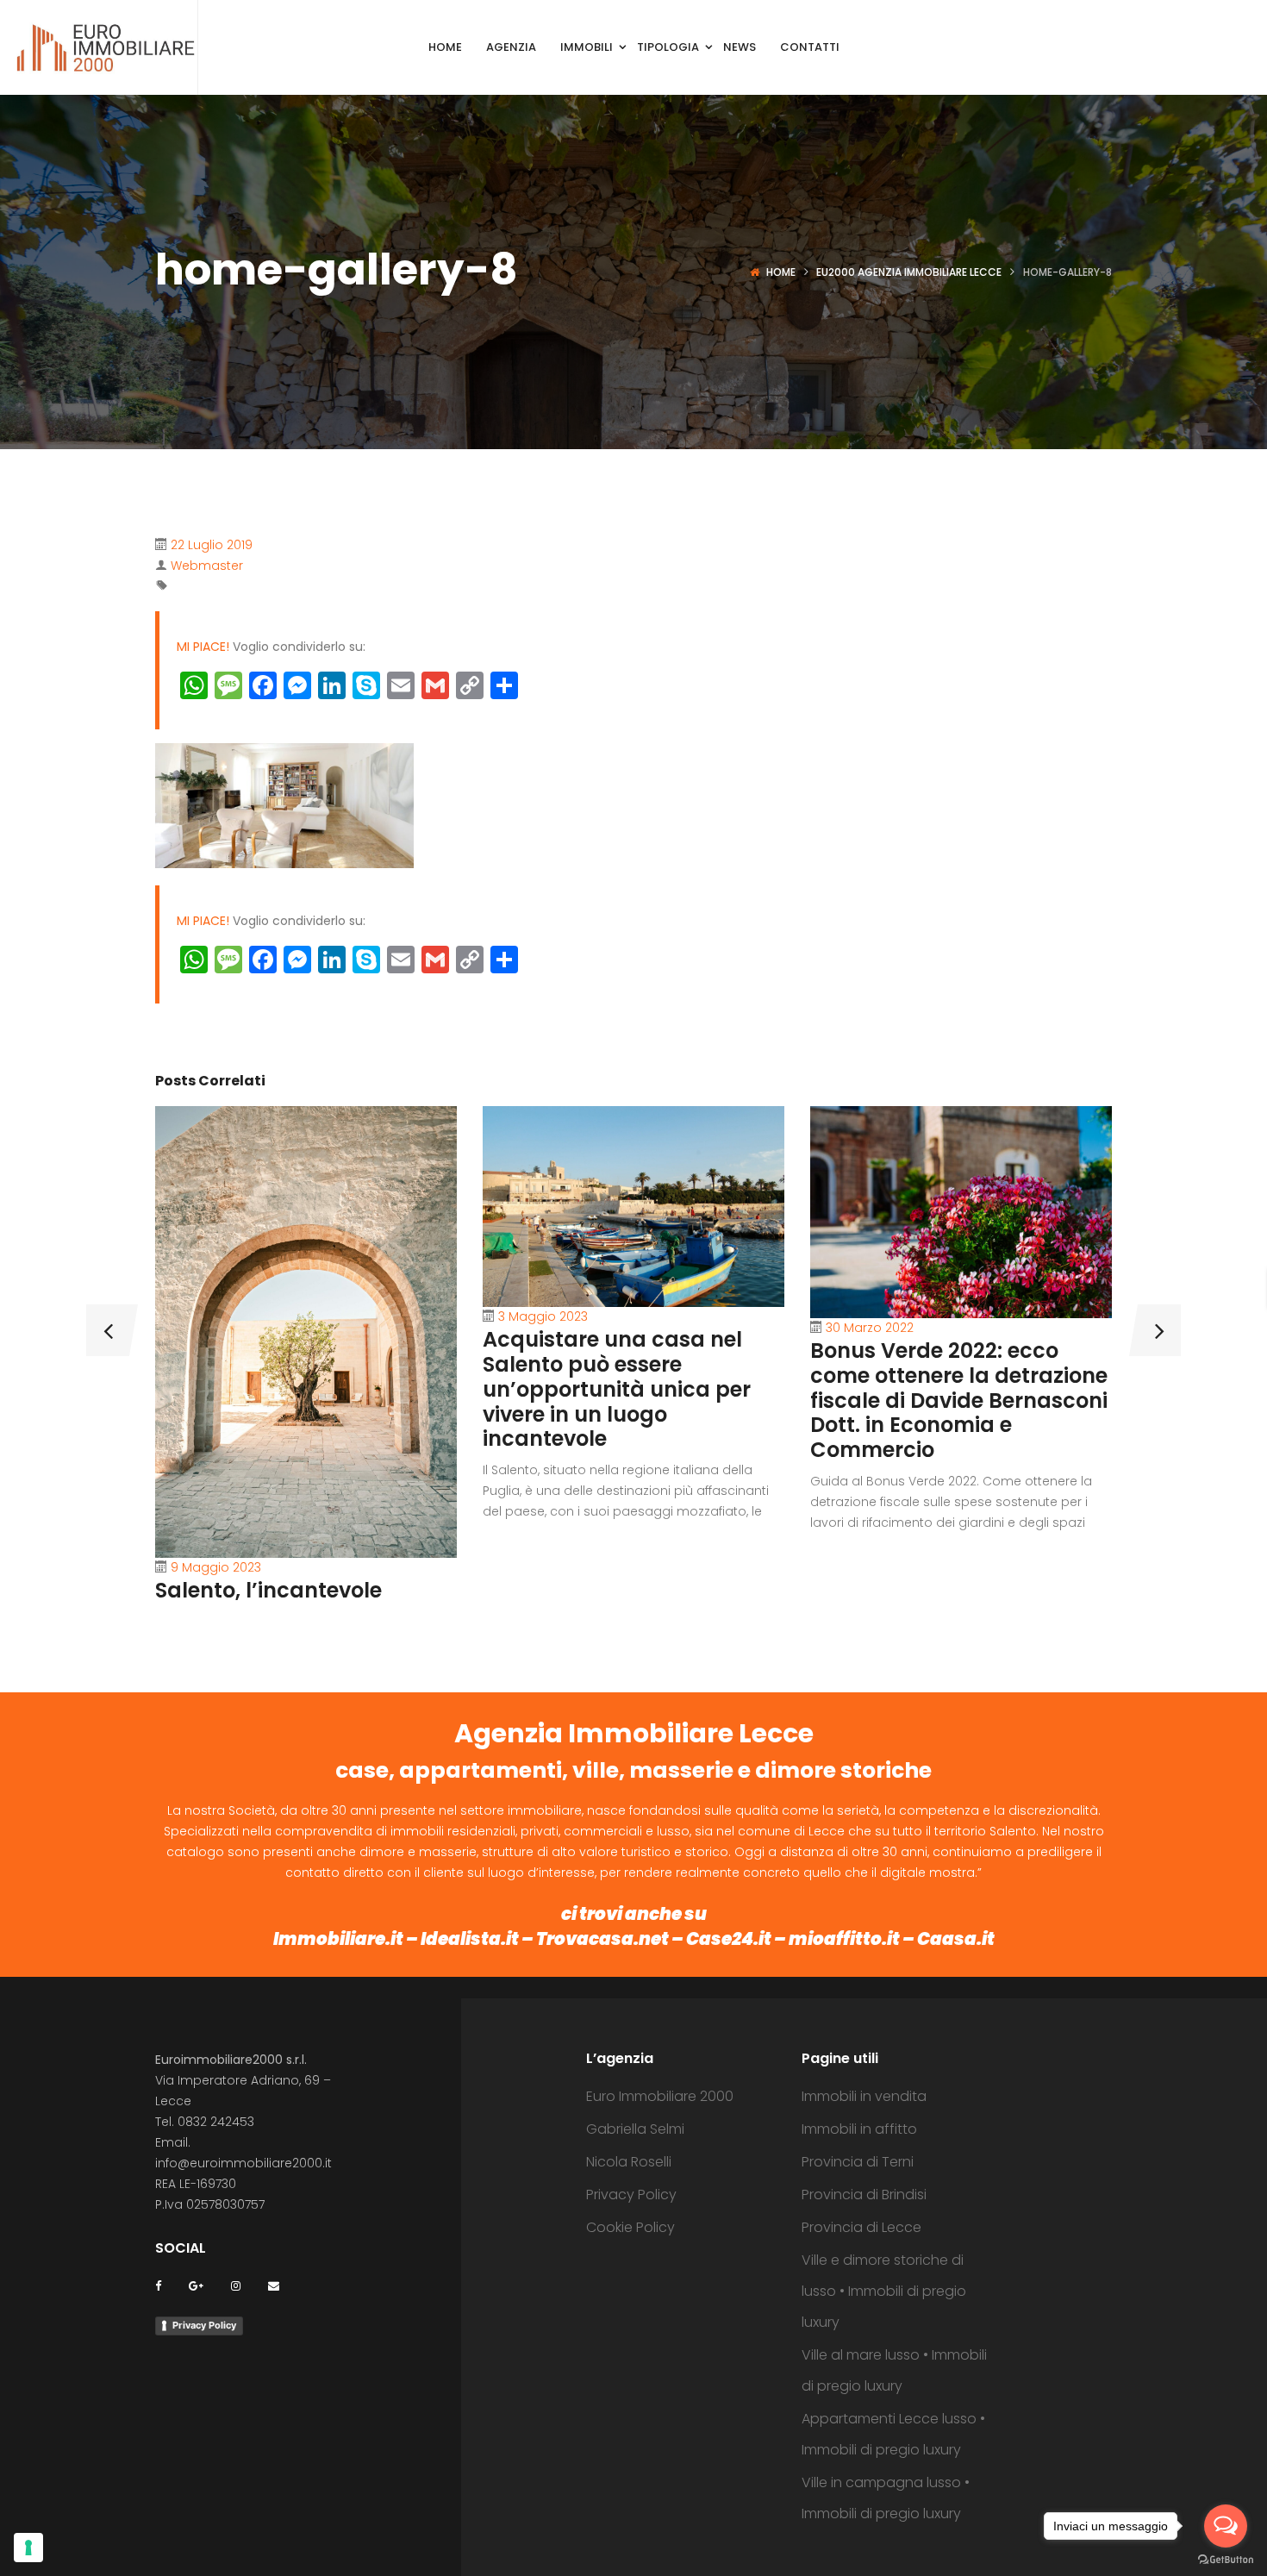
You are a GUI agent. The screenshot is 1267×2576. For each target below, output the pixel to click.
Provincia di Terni (858, 2162)
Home (781, 272)
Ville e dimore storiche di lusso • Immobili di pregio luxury (884, 2291)
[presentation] (108, 1330)
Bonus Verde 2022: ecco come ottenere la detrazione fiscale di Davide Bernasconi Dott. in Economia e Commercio (959, 1400)
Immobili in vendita (864, 2096)
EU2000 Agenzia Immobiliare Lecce (909, 272)
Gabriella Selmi (635, 2129)
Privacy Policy (204, 2325)
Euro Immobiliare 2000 (660, 2096)
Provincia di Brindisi (864, 2195)
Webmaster (207, 566)
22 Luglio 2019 (212, 545)
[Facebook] (158, 2285)
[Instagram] (236, 2285)
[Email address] (274, 2285)
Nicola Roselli (629, 2162)
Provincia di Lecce (861, 2227)
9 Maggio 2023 (216, 1567)
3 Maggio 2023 (543, 1316)
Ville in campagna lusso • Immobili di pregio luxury (886, 2498)
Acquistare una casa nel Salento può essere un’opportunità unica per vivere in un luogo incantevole (617, 1389)
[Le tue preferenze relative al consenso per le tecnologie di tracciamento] (28, 2548)
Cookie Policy (630, 2227)
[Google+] (196, 2285)
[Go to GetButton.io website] (1226, 2559)
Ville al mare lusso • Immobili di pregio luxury (894, 2370)
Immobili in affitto (859, 2129)
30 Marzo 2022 (870, 1328)
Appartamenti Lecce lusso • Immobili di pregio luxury (893, 2434)
